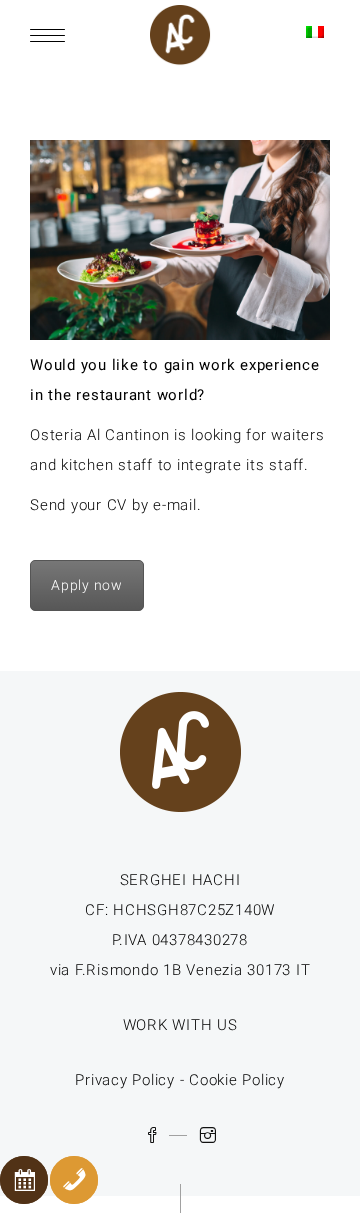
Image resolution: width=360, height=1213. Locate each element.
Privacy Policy (125, 1080)
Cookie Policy (237, 1080)
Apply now (87, 585)
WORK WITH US (180, 1025)
